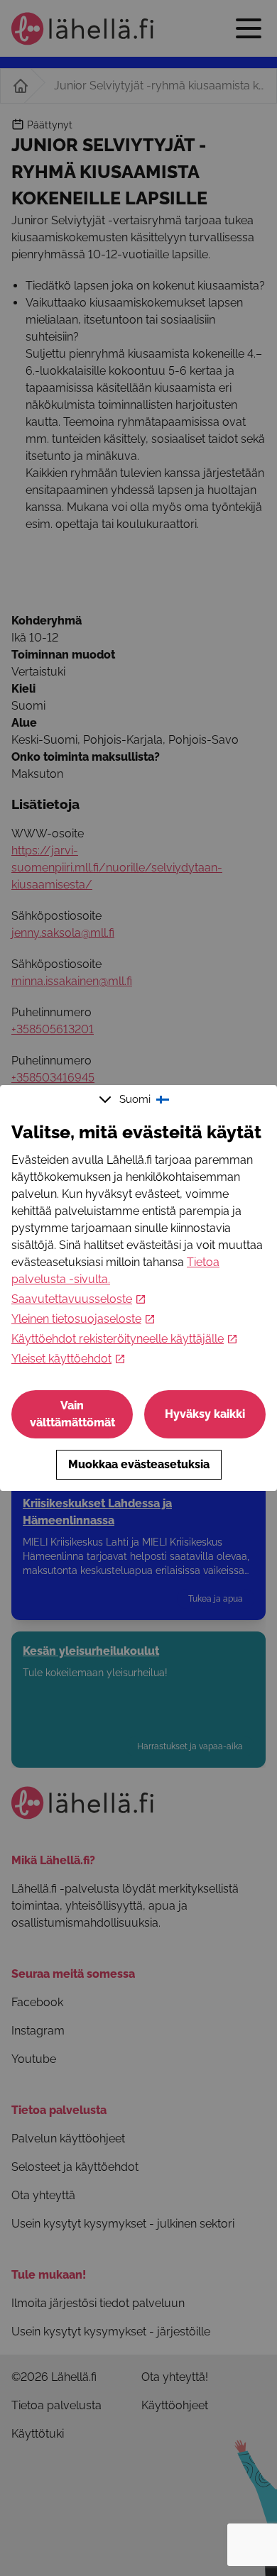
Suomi (135, 1099)
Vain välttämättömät (72, 1414)
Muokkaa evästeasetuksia (139, 1464)
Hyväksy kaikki (205, 1414)
